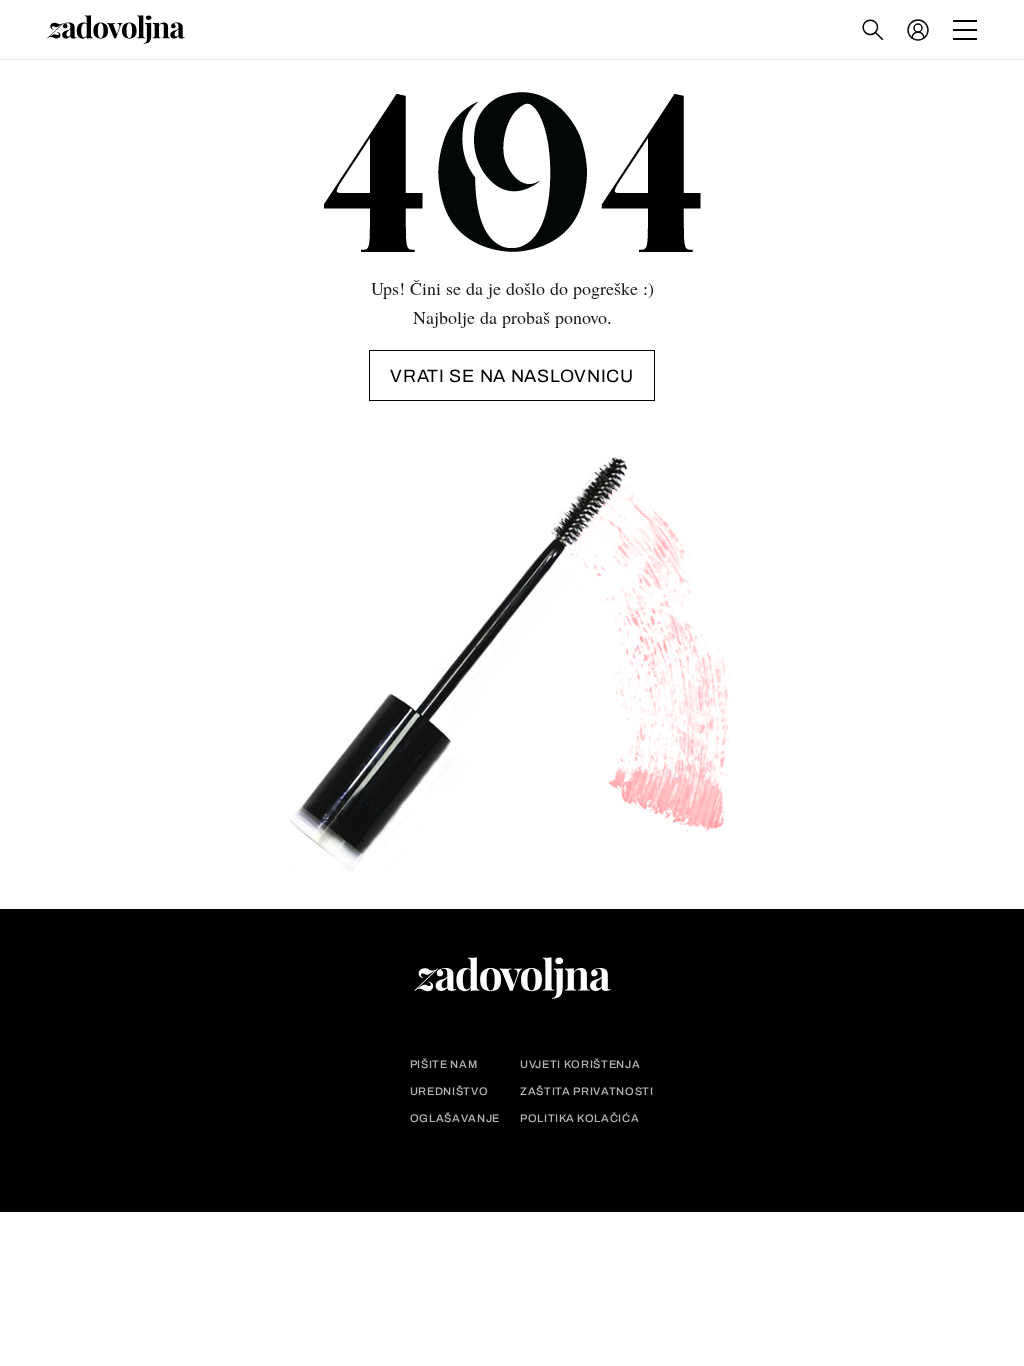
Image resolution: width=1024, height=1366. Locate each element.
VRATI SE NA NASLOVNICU (512, 376)
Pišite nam (444, 1064)
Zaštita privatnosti (587, 1091)
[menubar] (920, 30)
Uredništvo (449, 1091)
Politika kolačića (579, 1118)
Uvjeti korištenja (580, 1064)
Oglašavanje (455, 1118)
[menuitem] (918, 30)
